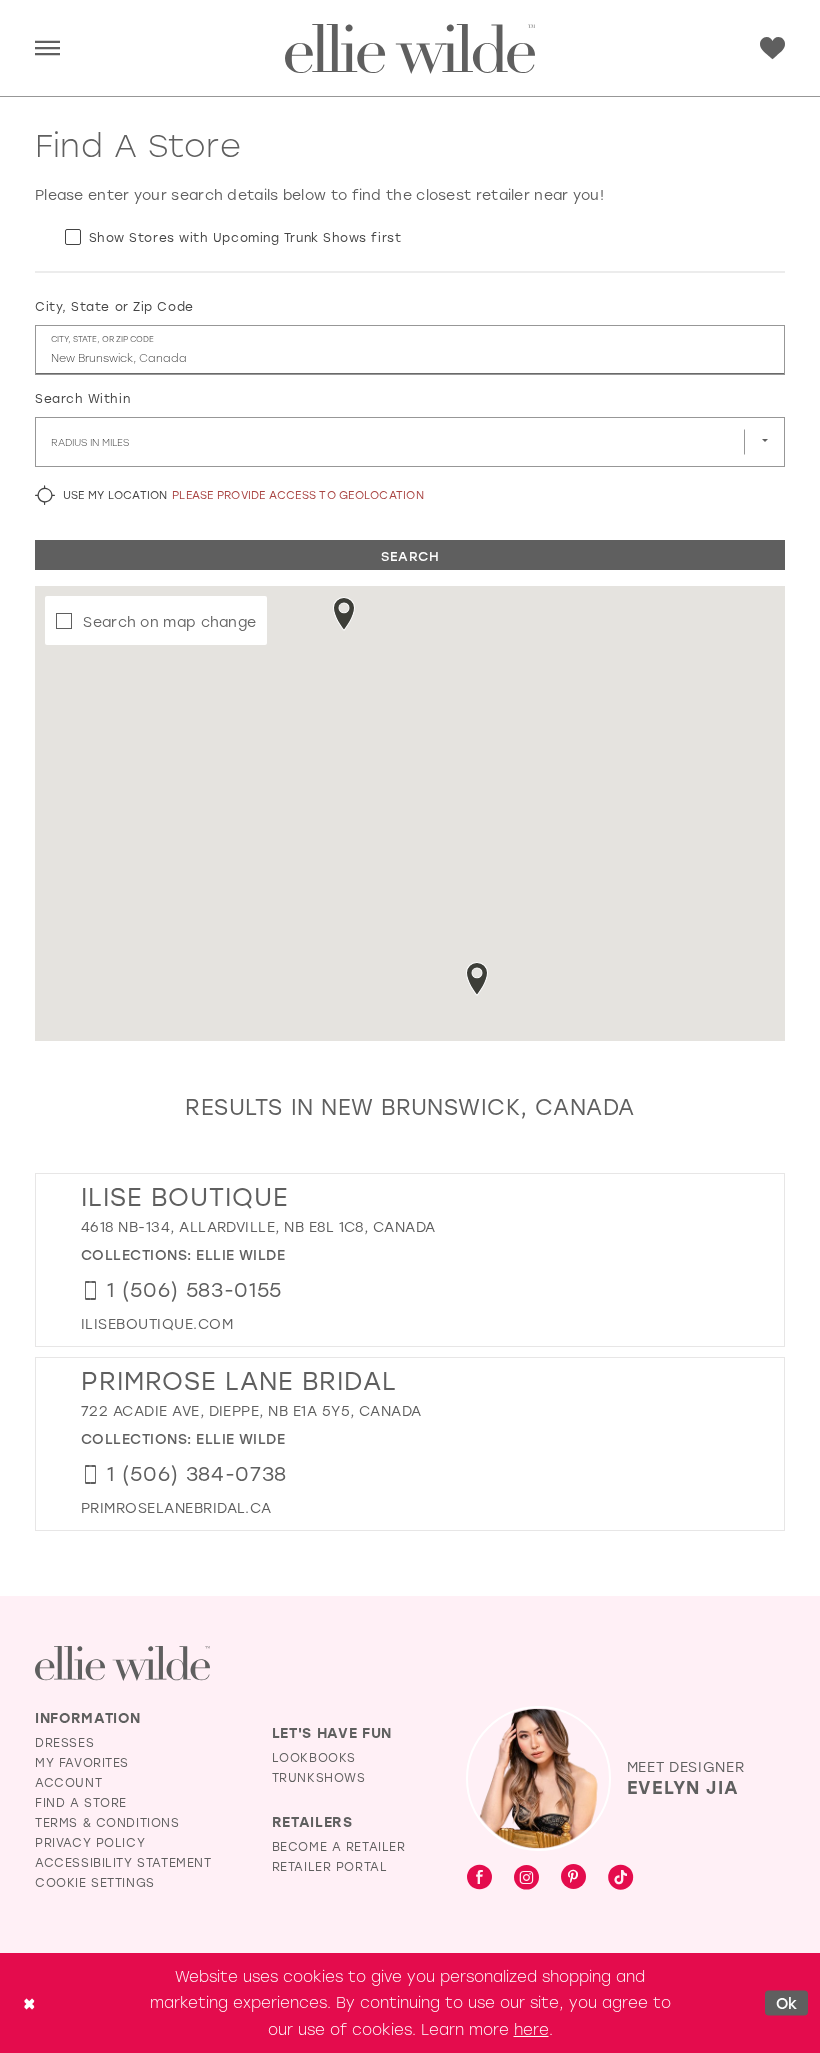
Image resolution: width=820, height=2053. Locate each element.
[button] (47, 49)
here (531, 2029)
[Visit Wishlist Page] (772, 48)
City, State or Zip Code (114, 306)
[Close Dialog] (29, 2002)
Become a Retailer (339, 1846)
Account (68, 1782)
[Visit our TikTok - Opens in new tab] (620, 1878)
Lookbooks (314, 1757)
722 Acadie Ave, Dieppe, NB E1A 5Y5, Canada (251, 1410)
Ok (787, 2002)
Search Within (82, 398)
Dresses (64, 1742)
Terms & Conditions (107, 1822)
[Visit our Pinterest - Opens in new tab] (573, 1878)
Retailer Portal (330, 1866)
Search (410, 555)
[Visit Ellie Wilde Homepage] (122, 1663)
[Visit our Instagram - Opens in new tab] (526, 1878)
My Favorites (82, 1762)
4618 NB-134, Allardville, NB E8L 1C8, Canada (258, 1226)
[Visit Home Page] (410, 49)
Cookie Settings (95, 1882)
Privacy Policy (90, 1842)
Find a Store (81, 1802)
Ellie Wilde (240, 1254)
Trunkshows (319, 1777)
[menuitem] (47, 49)
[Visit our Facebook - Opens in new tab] (479, 1878)
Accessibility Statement (123, 1862)
